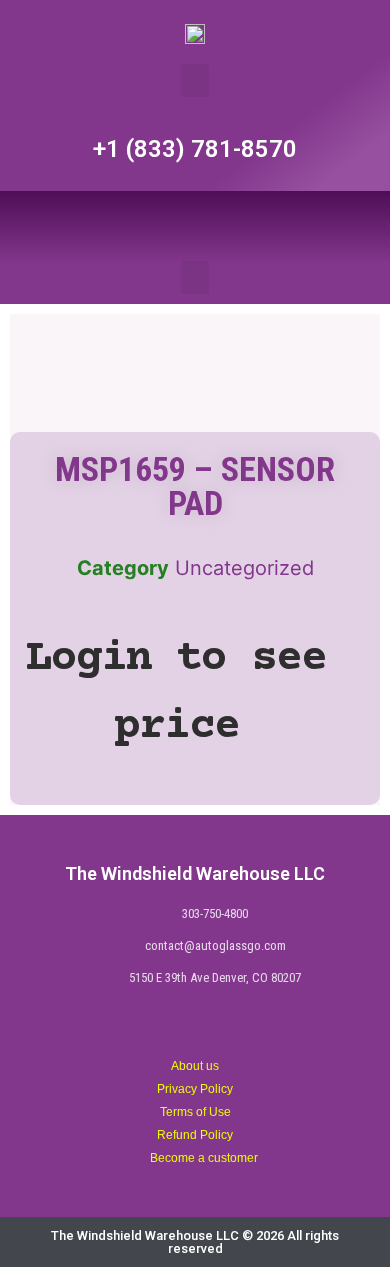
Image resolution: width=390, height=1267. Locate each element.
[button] (195, 80)
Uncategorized (244, 568)
